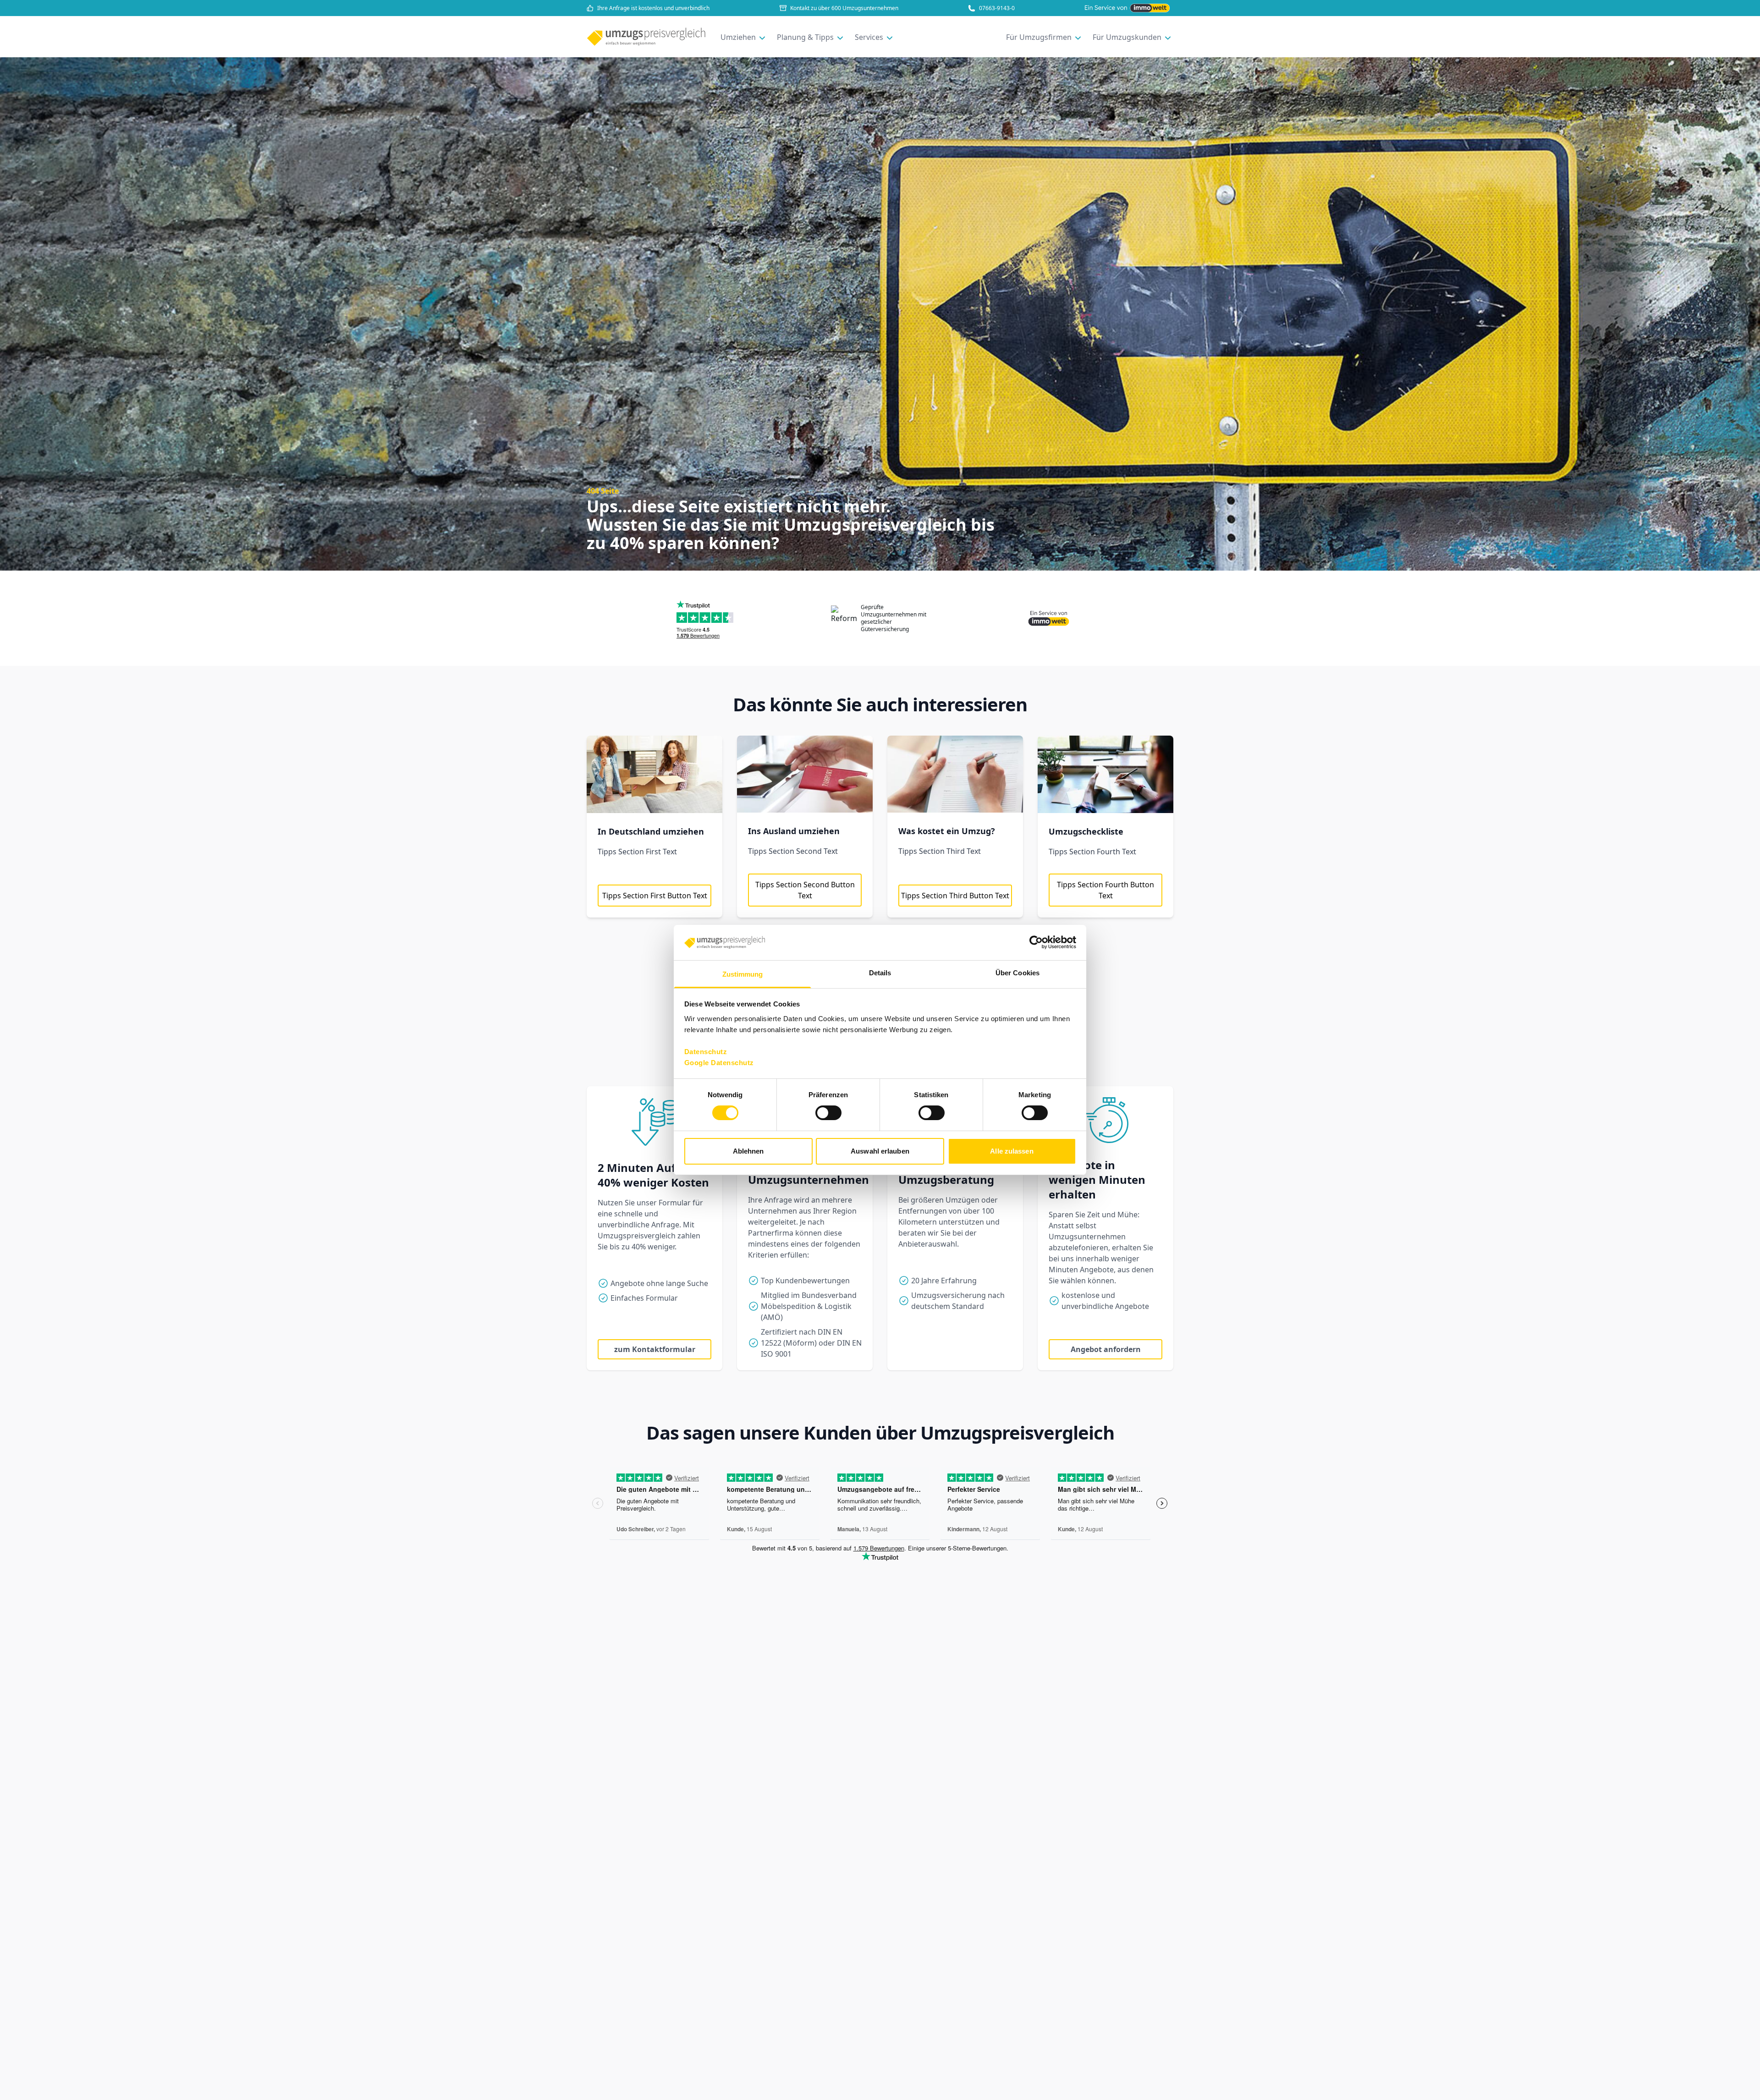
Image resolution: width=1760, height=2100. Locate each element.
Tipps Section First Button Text (655, 896)
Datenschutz (706, 1052)
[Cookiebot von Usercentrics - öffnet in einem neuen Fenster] (1036, 942)
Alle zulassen (1012, 1151)
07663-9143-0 (997, 8)
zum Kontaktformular (655, 1349)
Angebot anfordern (1106, 1349)
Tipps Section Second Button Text (805, 890)
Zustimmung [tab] (743, 974)
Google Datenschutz (719, 1063)
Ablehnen (748, 1151)
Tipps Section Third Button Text (955, 896)
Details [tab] (880, 973)
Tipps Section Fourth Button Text (1105, 890)
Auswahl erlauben (880, 1151)
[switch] (828, 1113)
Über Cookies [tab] (1017, 973)
